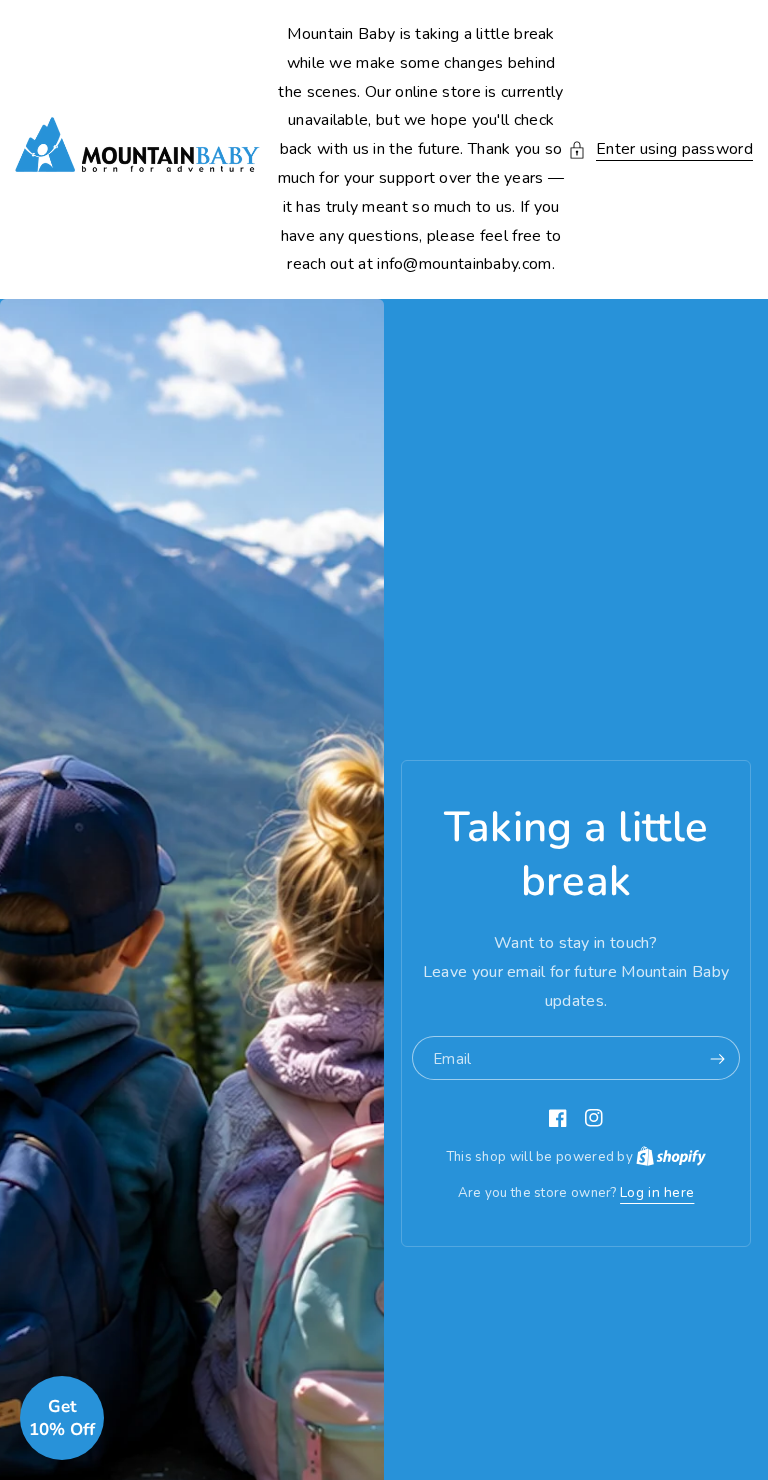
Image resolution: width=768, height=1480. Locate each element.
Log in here (657, 1192)
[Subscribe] (717, 1059)
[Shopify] (671, 1156)
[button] (660, 149)
